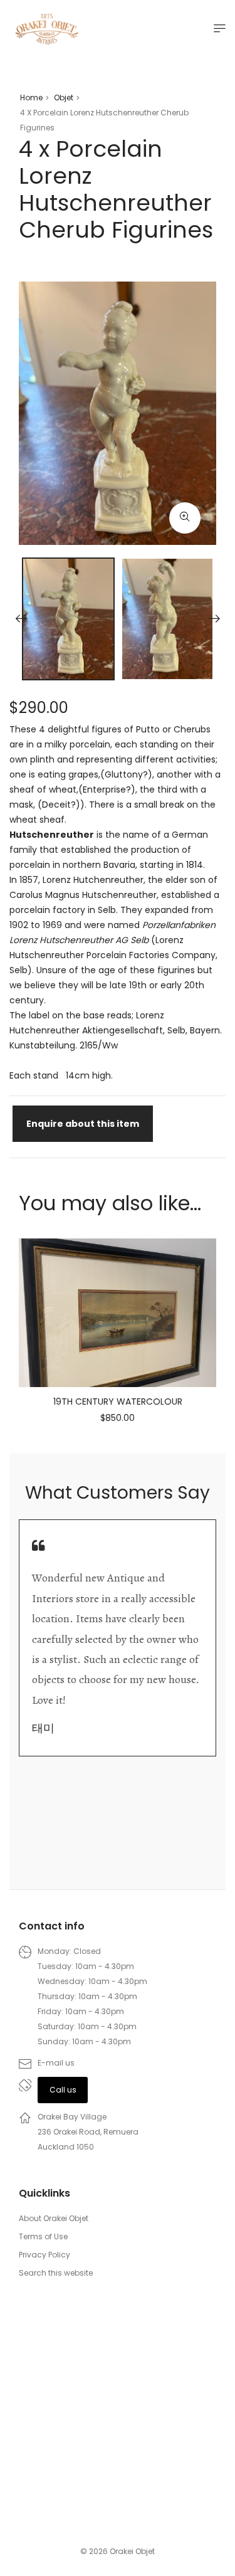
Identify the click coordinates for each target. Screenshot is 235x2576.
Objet (64, 98)
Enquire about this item (83, 1124)
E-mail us (56, 2063)
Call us (63, 2090)
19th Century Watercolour (118, 1401)
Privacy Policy (44, 2255)
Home (31, 98)
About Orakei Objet (54, 2218)
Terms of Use (43, 2236)
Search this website (56, 2273)
